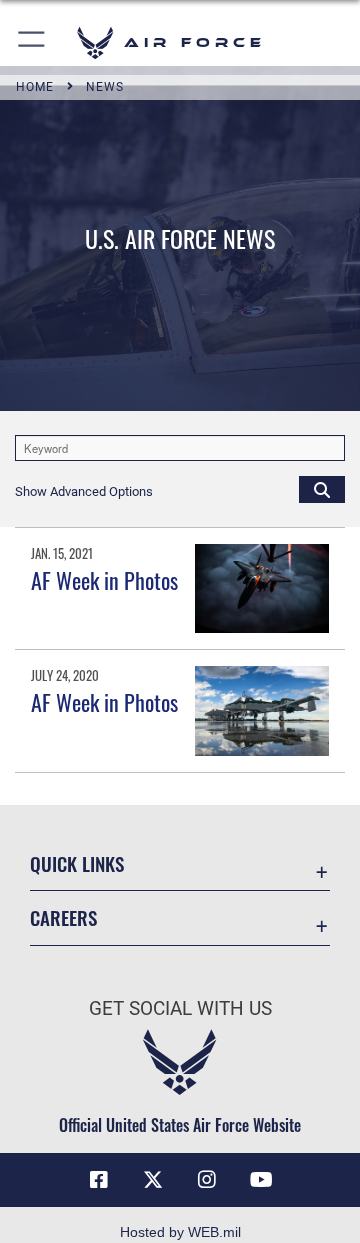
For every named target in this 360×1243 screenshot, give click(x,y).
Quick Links (77, 863)
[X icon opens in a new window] (153, 1180)
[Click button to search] (322, 489)
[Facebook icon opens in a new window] (99, 1180)
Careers (63, 917)
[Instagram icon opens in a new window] (207, 1180)
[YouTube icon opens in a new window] (261, 1180)
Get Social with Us (180, 1008)
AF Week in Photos (104, 580)
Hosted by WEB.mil (180, 1232)
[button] (32, 42)
